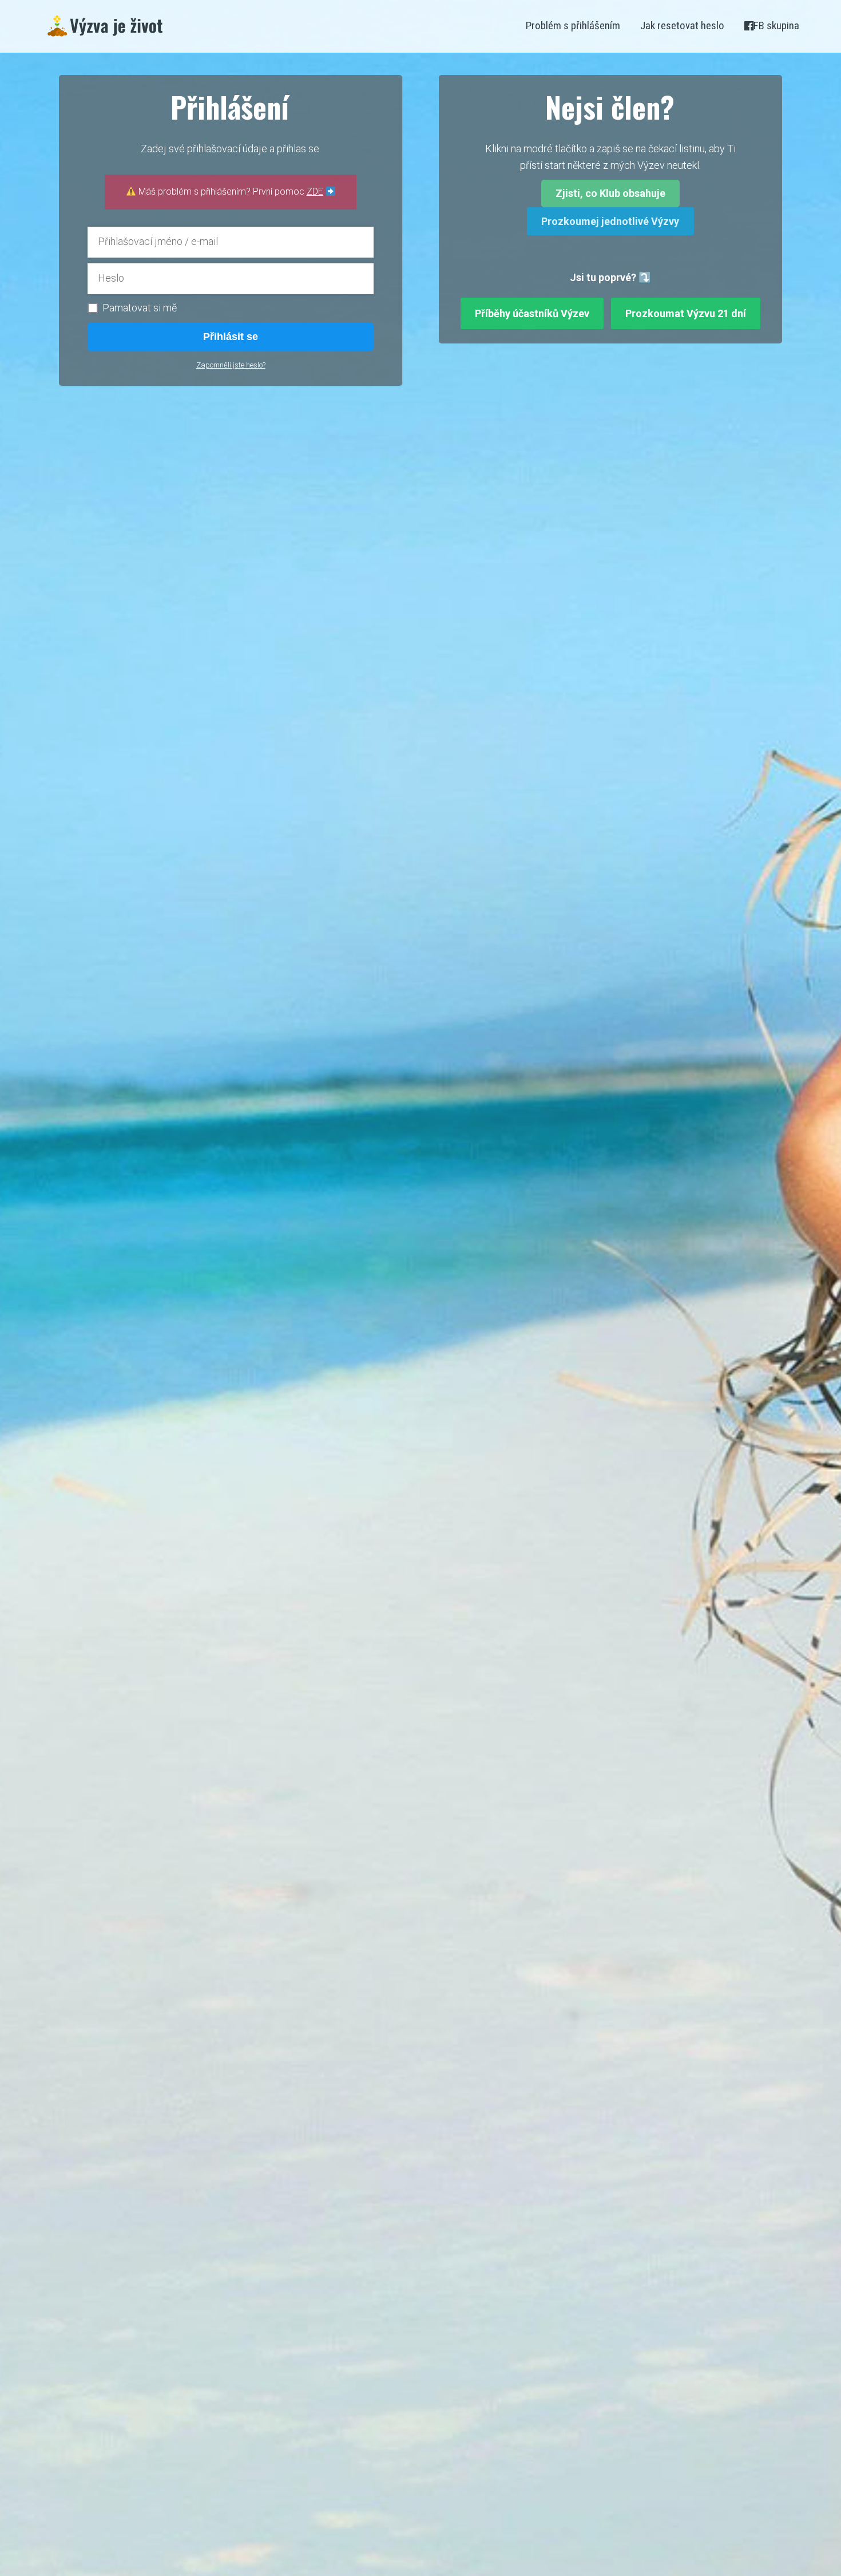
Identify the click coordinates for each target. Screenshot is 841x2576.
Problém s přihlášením (573, 25)
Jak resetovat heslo (682, 25)
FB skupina (776, 25)
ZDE (315, 191)
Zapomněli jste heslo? (231, 365)
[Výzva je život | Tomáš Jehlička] (105, 26)
